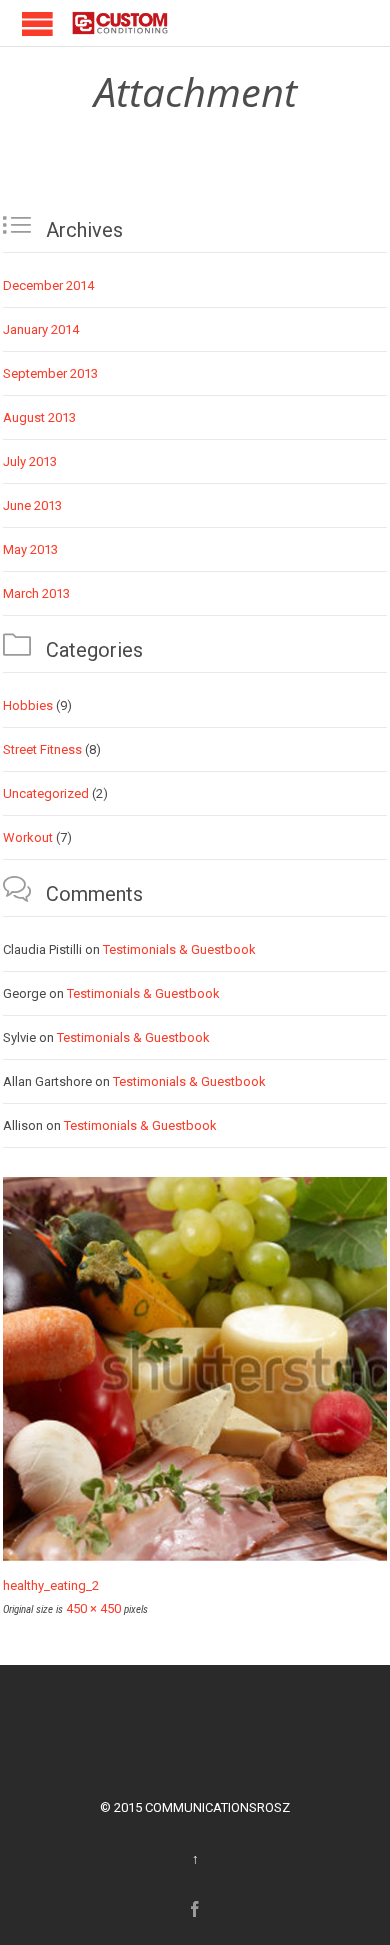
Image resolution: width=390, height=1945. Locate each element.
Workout (28, 837)
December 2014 (48, 285)
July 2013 (30, 461)
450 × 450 (93, 1608)
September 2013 (50, 373)
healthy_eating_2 (51, 1585)
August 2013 (39, 417)
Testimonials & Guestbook (179, 949)
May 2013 (30, 549)
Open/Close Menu (20, 23)
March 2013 (36, 593)
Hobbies (28, 705)
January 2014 (41, 329)
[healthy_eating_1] (195, 1369)
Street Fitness (42, 749)
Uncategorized (46, 793)
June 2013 (32, 505)
